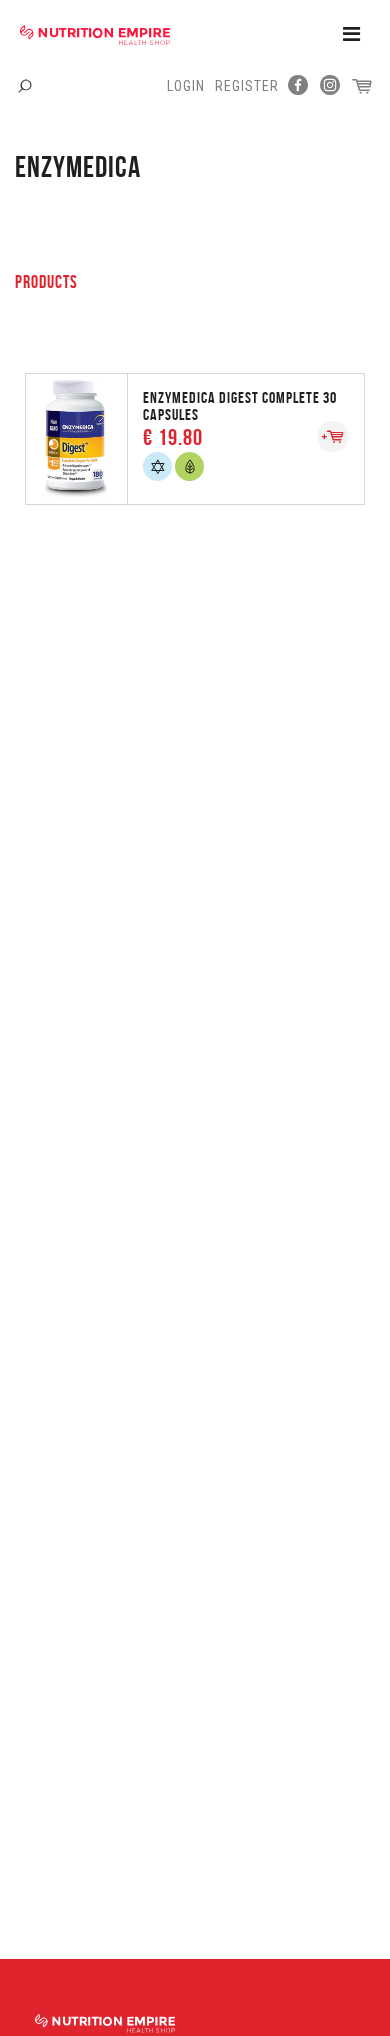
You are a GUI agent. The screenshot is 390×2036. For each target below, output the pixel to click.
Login (186, 86)
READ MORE (195, 437)
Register (247, 86)
